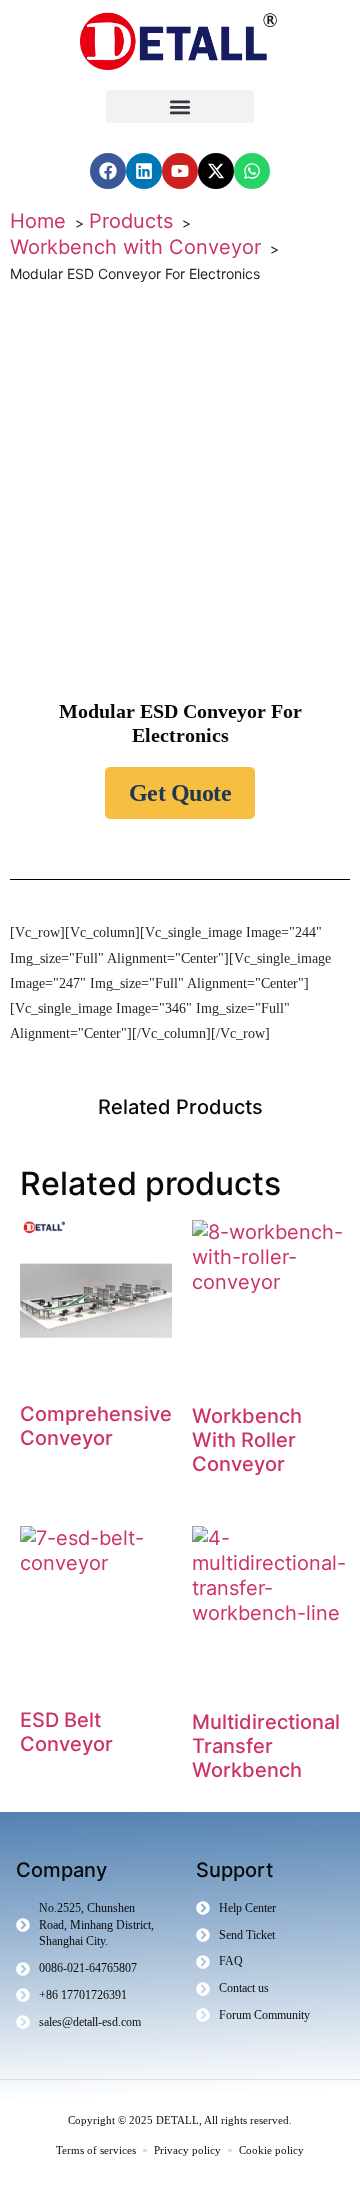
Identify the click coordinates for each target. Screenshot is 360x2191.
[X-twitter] (216, 171)
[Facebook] (108, 171)
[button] (180, 106)
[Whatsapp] (252, 171)
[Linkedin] (144, 171)
